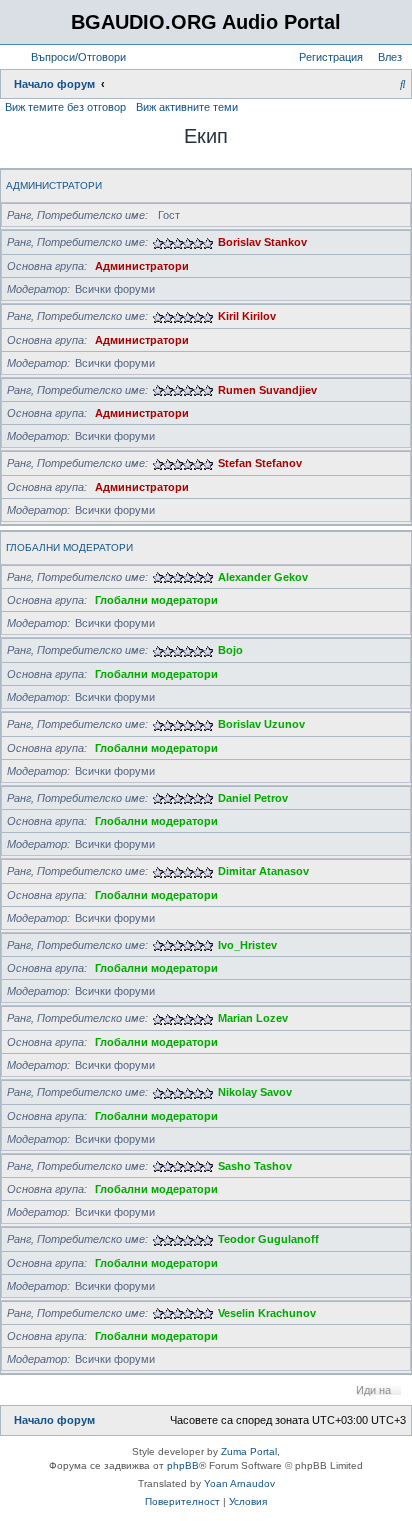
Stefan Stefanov (260, 463)
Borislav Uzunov (261, 724)
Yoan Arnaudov (239, 1483)
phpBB (183, 1465)
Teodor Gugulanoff (268, 1239)
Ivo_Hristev (247, 945)
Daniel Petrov (253, 798)
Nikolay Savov (255, 1092)
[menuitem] (74, 57)
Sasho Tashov (255, 1166)
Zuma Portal (249, 1451)
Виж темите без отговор (65, 107)
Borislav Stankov (262, 242)
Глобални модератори (69, 547)
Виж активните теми (187, 107)
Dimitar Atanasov (263, 871)
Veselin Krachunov (267, 1313)
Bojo (230, 650)
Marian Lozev (253, 1018)
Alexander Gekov (263, 577)
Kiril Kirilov (247, 316)
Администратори (54, 185)
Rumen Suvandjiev (267, 390)
